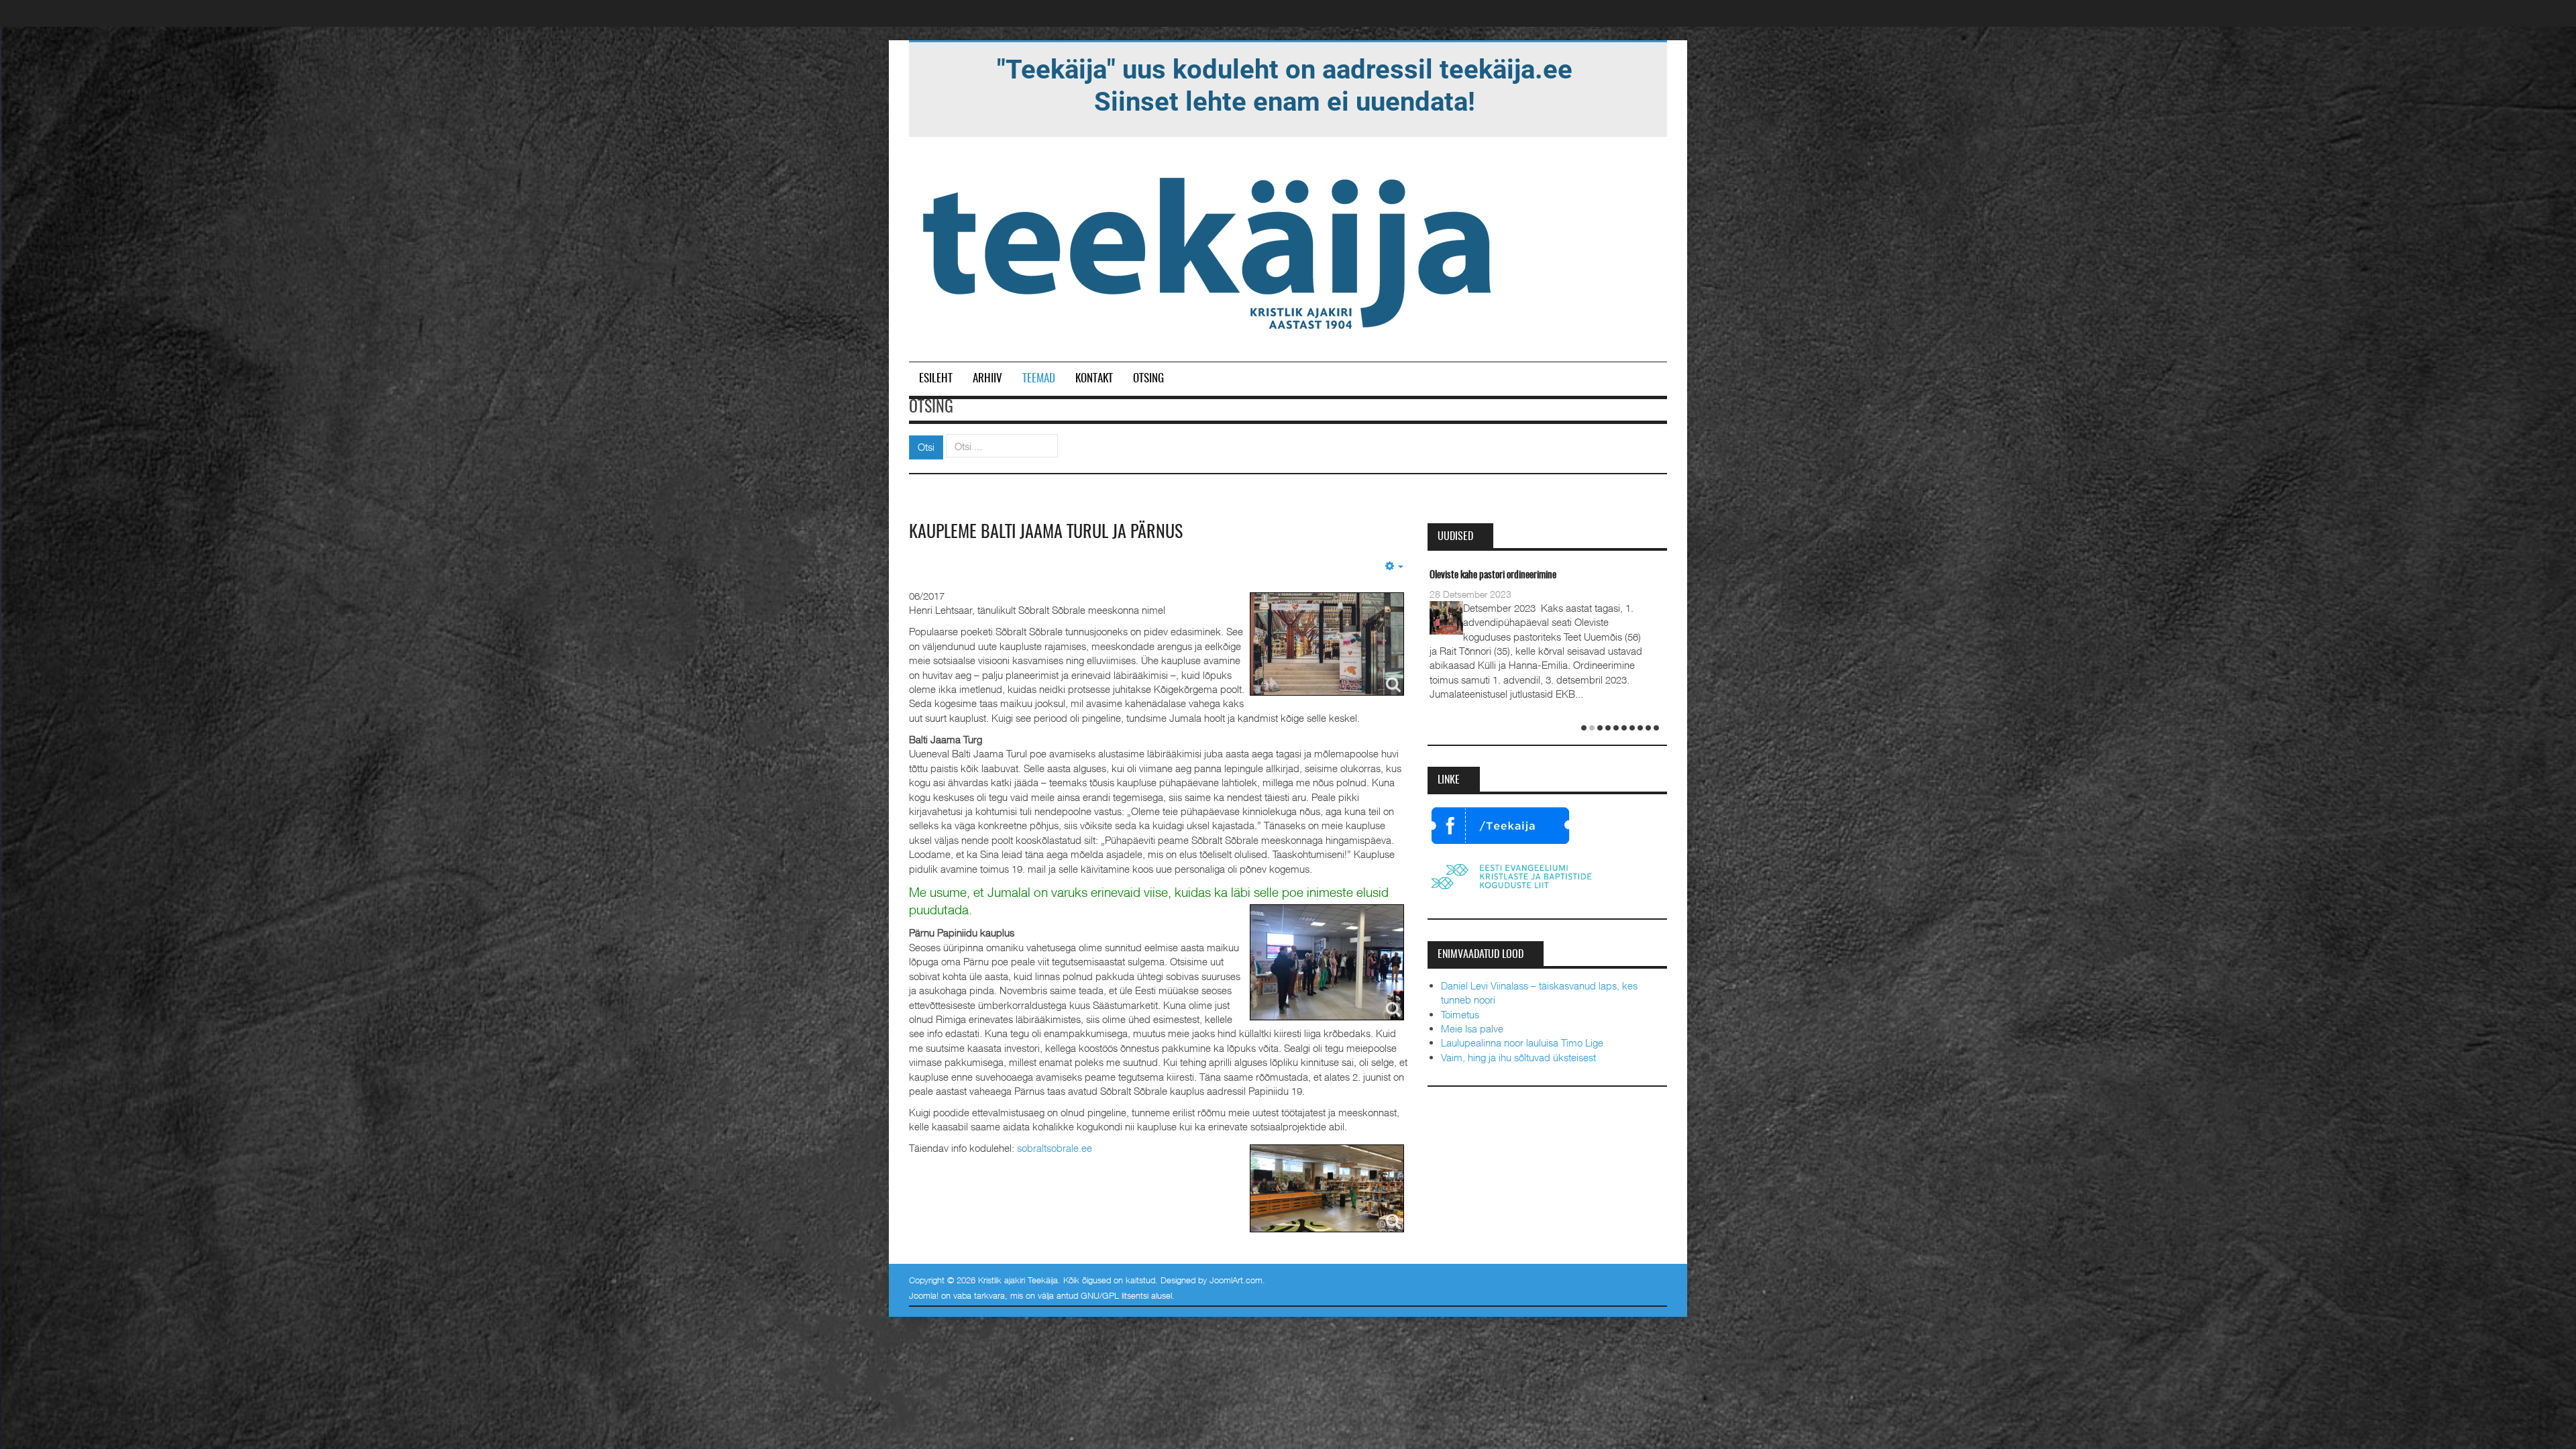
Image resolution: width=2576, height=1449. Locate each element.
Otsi (926, 447)
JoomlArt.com (1236, 1280)
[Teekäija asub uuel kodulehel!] (1285, 85)
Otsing (1148, 379)
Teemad (1039, 379)
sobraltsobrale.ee (1055, 1148)
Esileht (936, 379)
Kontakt (1094, 379)
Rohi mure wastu (1460, 575)
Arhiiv (987, 379)
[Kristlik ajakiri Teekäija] (1210, 250)
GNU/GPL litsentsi (1115, 1295)
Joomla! (924, 1295)
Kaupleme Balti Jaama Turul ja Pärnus (1046, 533)
